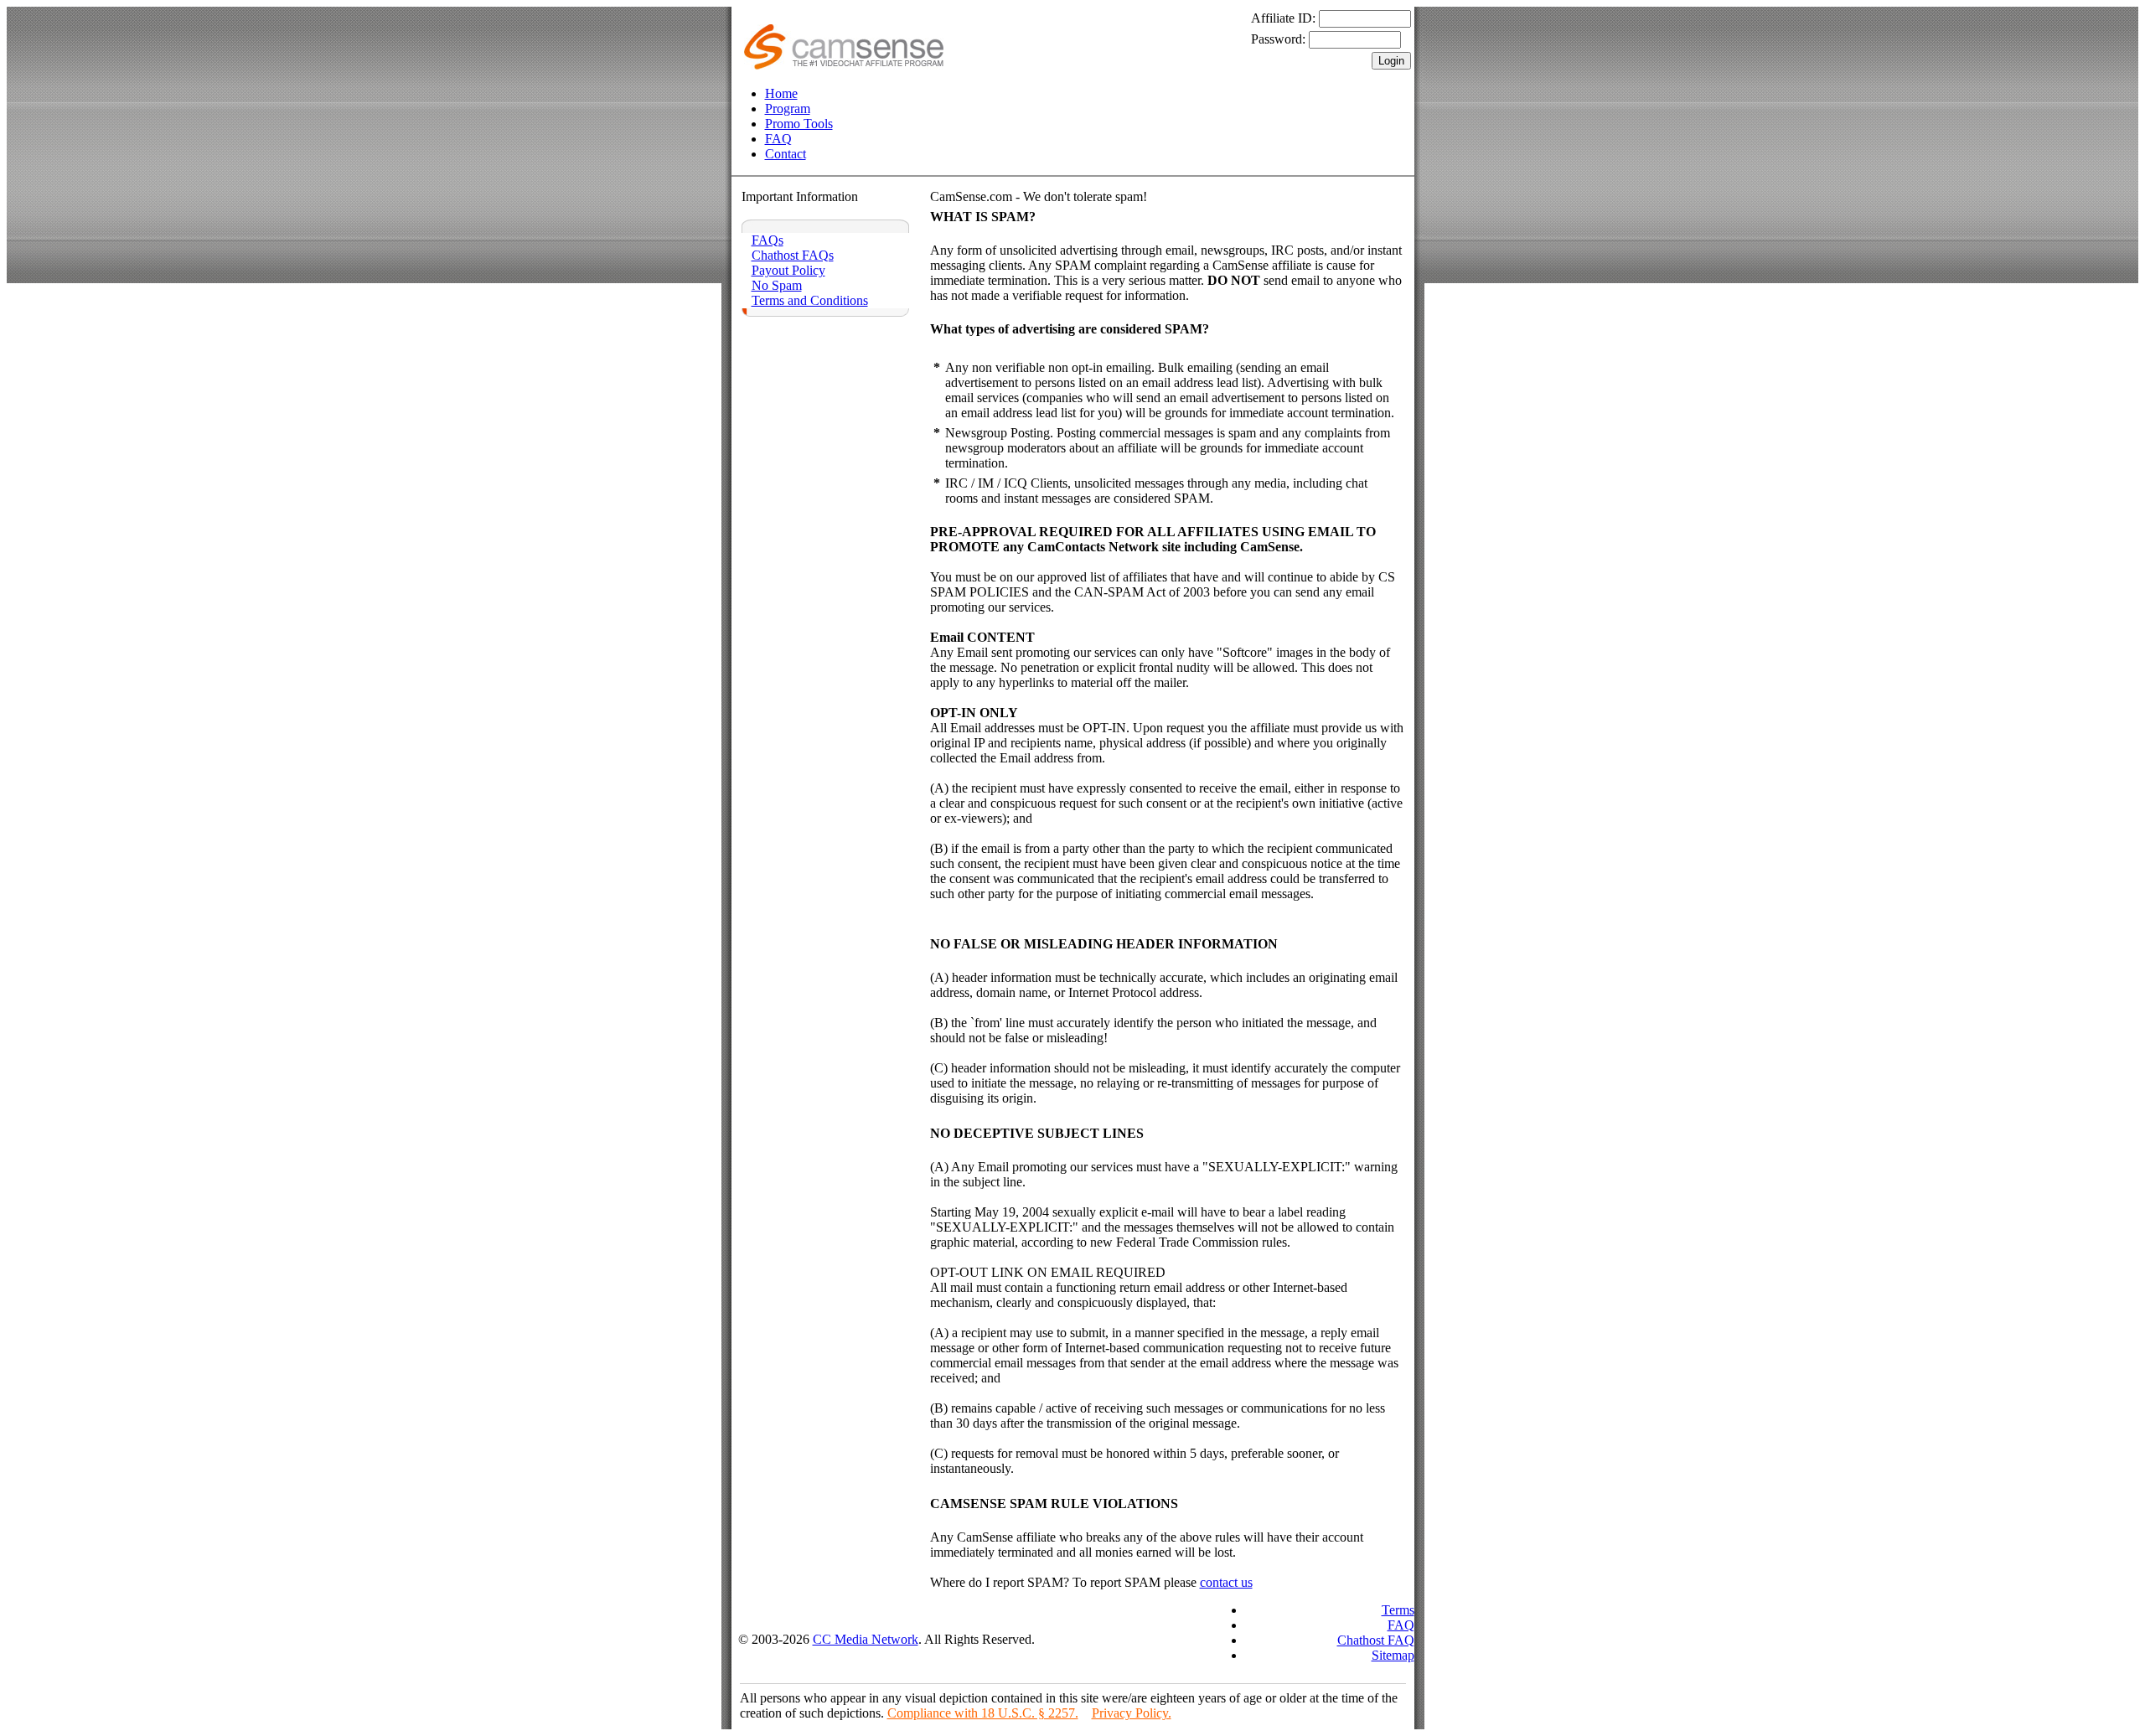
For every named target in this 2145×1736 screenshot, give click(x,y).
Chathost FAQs (793, 255)
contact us (1226, 1582)
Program (788, 108)
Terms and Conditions (810, 300)
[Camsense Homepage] (844, 65)
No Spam (777, 285)
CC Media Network (866, 1639)
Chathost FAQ (1376, 1640)
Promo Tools (799, 124)
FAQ (778, 139)
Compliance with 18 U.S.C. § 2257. (983, 1713)
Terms (1398, 1610)
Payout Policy (788, 270)
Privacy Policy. (1132, 1713)
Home (781, 93)
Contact (786, 154)
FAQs (768, 240)
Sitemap (1393, 1655)
